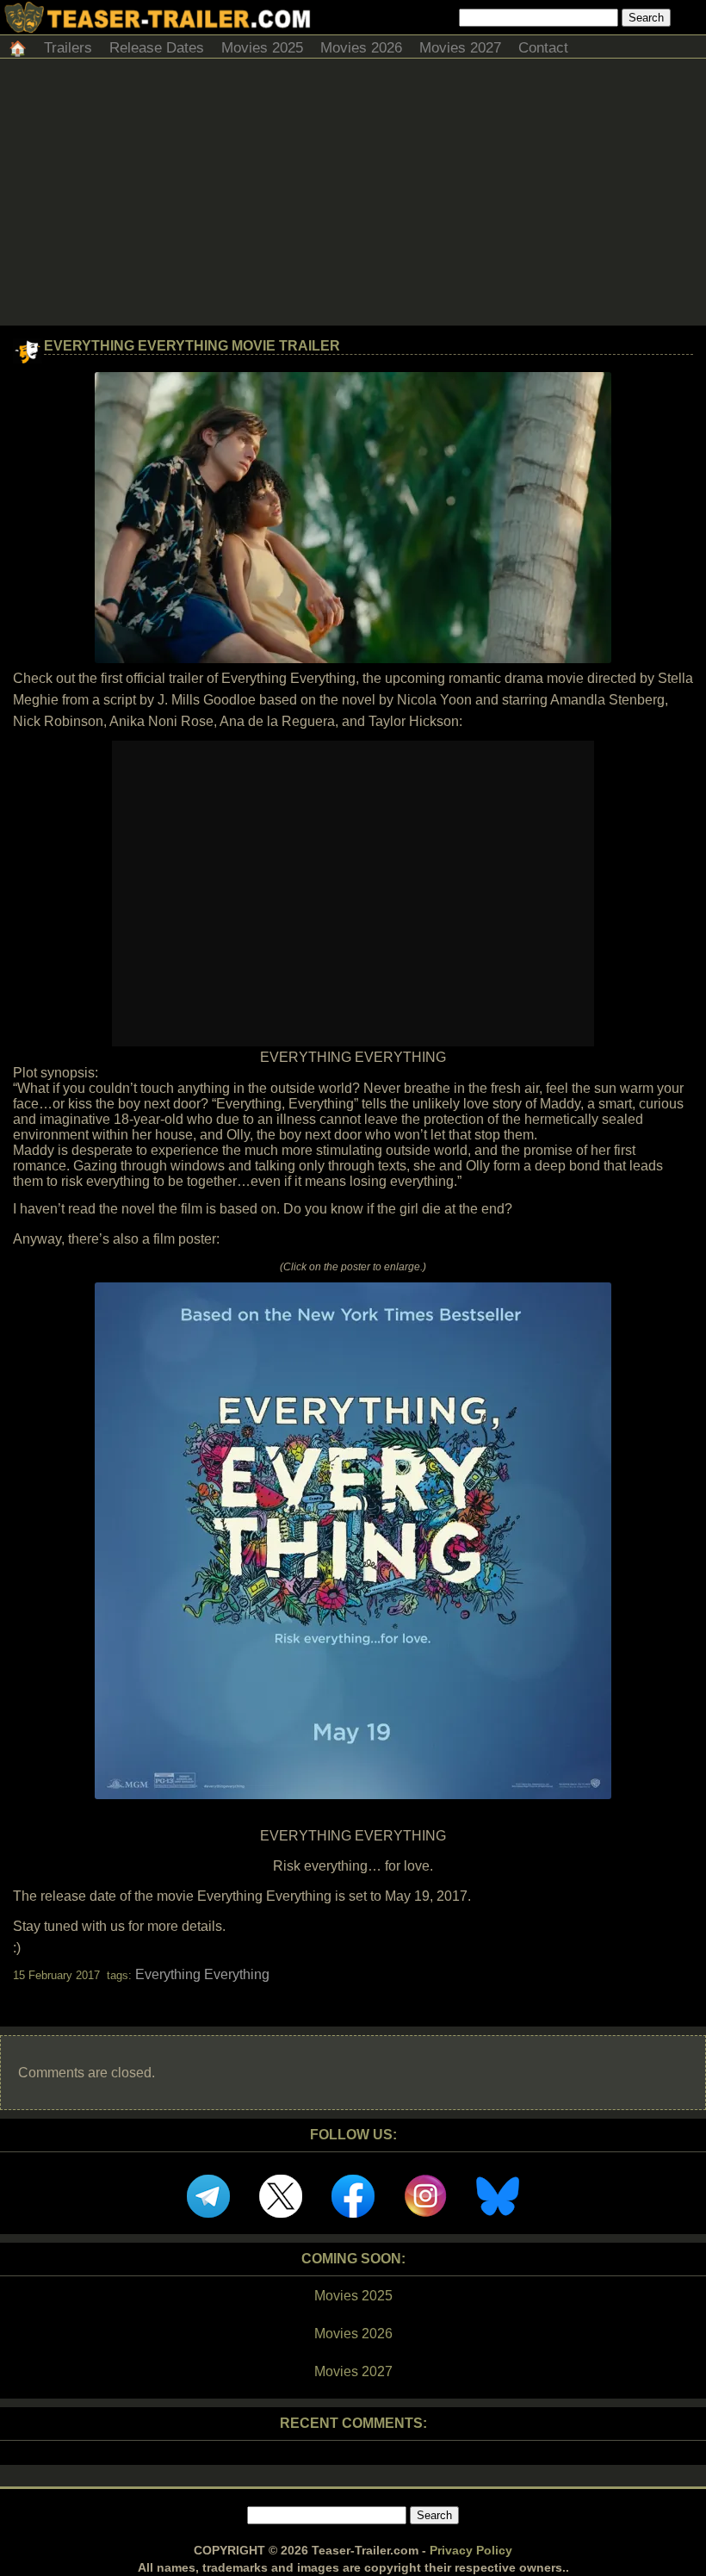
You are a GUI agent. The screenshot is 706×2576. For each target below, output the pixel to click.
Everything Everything (202, 1974)
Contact (543, 48)
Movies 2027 (460, 48)
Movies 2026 (361, 48)
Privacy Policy (471, 2550)
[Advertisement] (353, 196)
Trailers (68, 48)
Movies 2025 (262, 48)
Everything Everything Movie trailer (192, 346)
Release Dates (157, 48)
